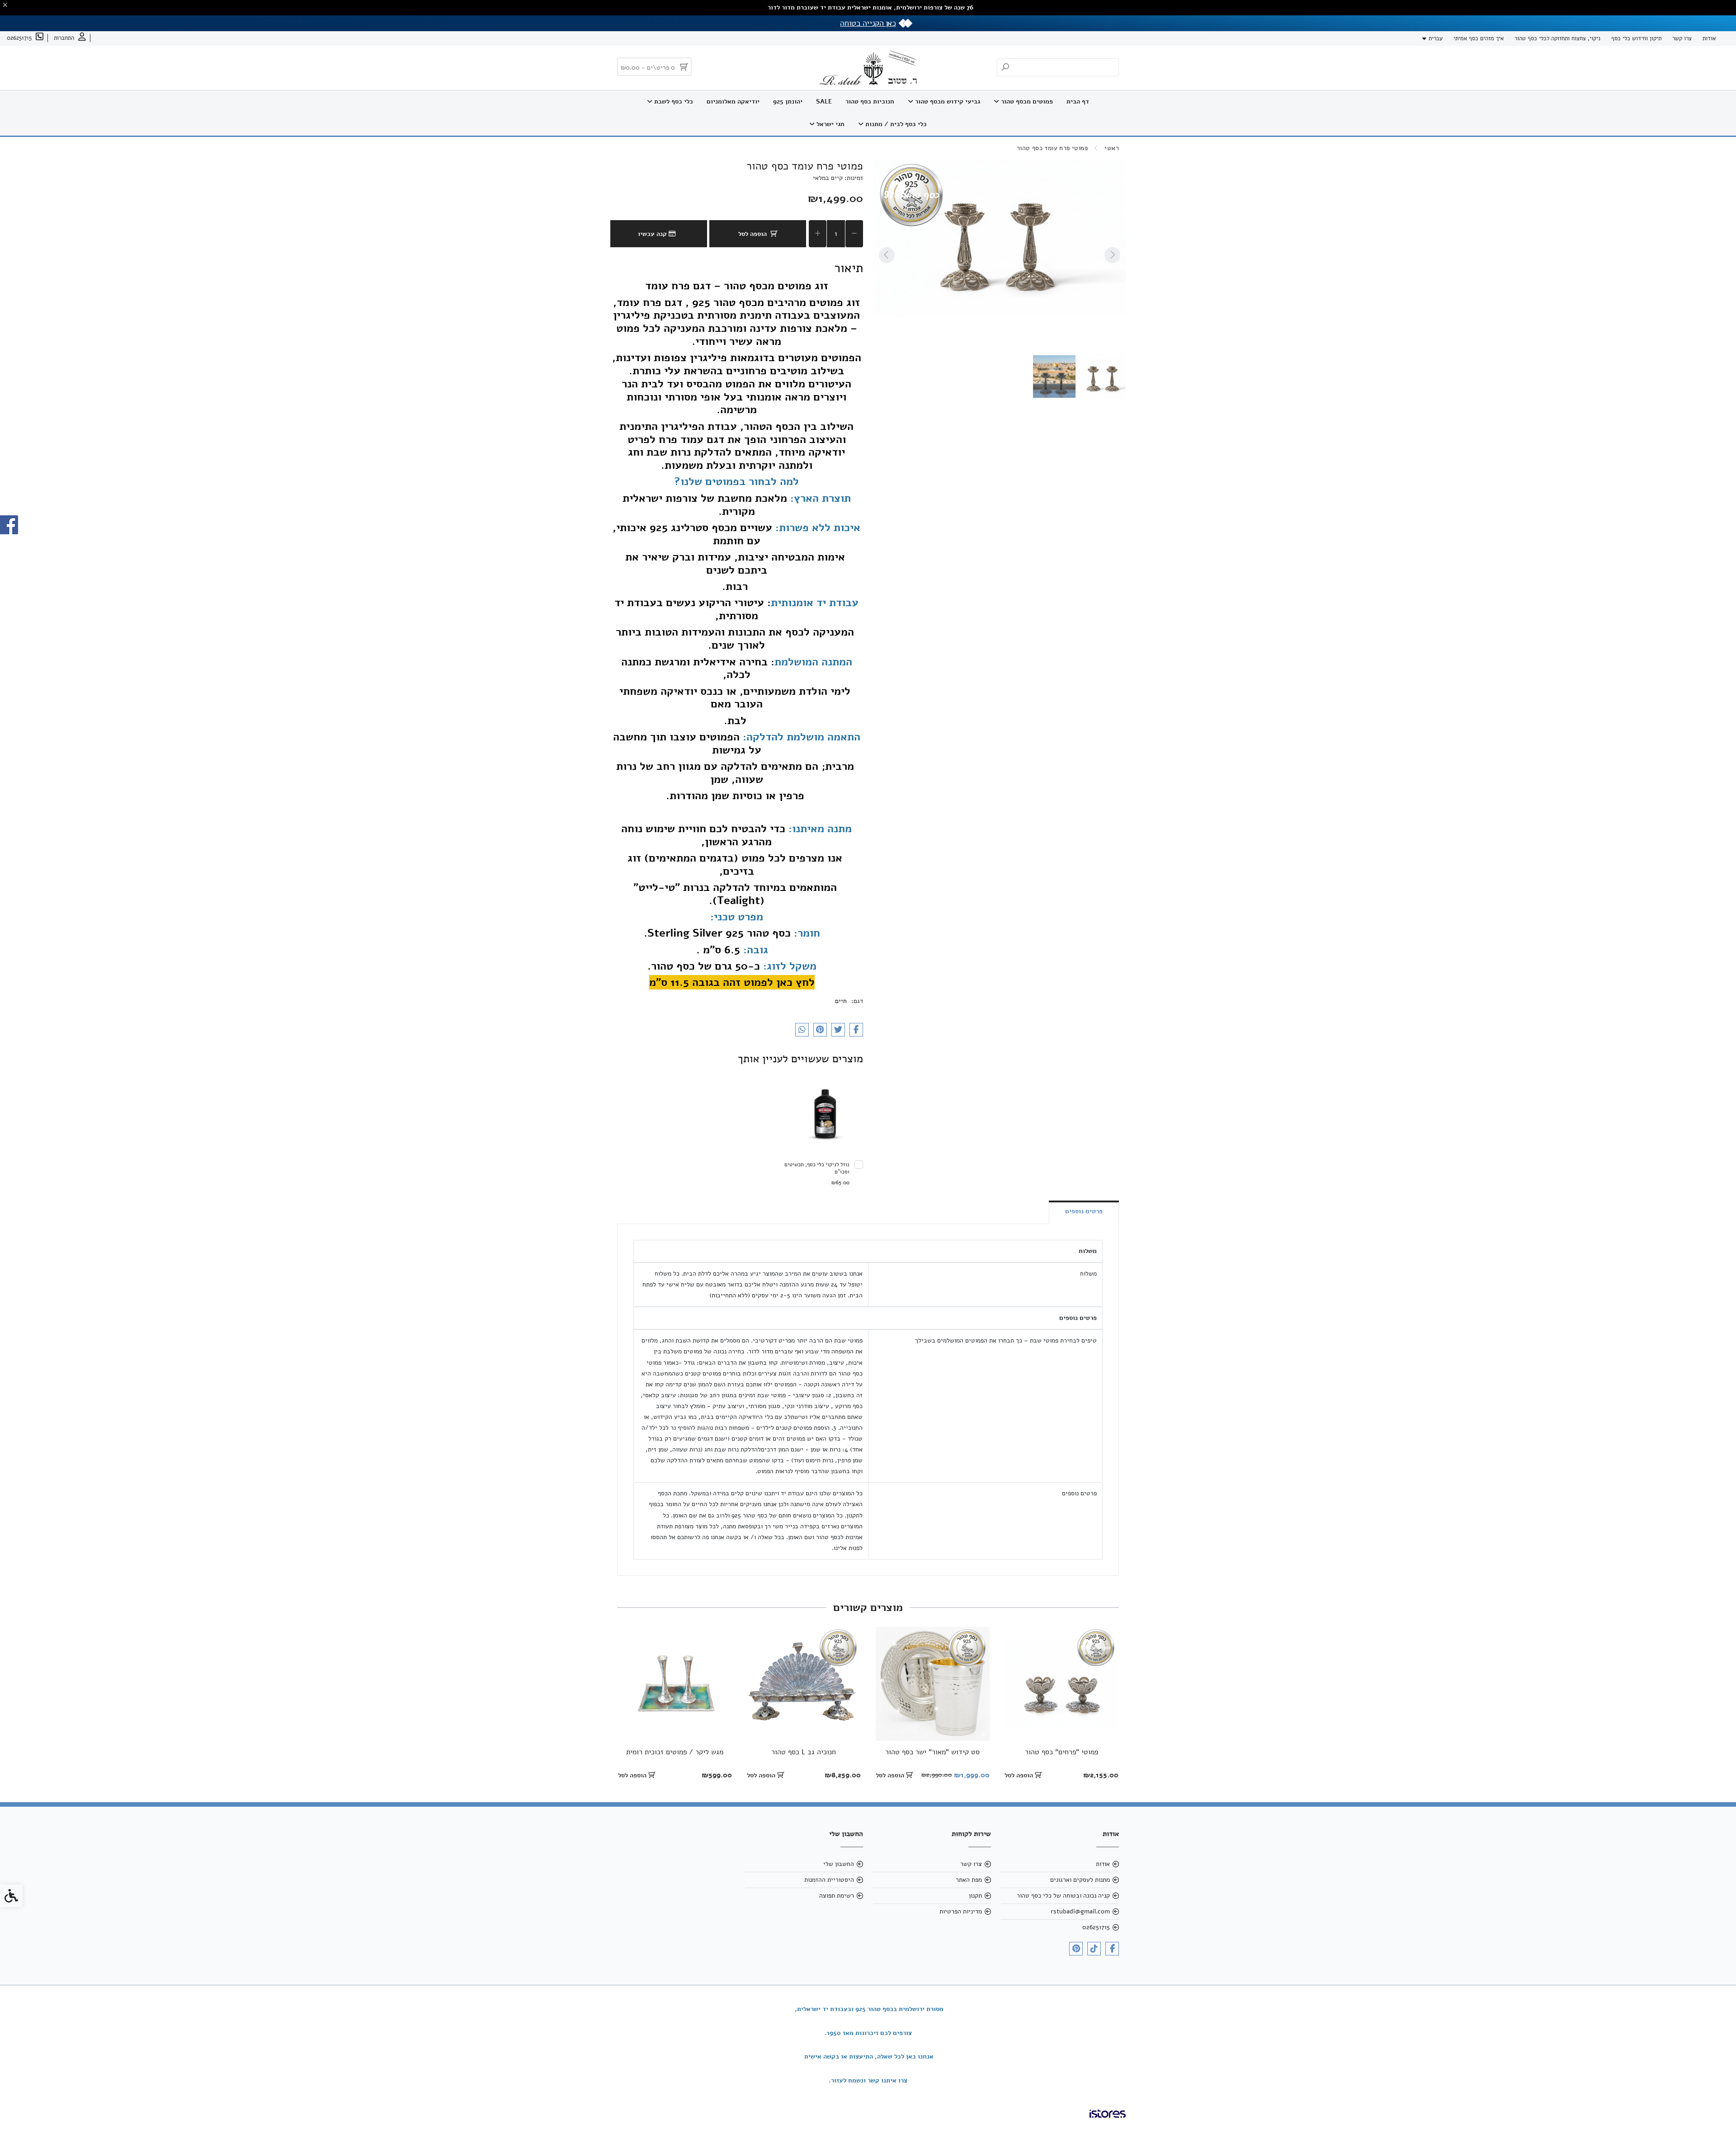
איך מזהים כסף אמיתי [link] (1479, 38)
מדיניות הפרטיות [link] (961, 1911)
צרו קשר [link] (1682, 38)
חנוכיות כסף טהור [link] (870, 101)
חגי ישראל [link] (830, 124)
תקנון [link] (975, 1896)
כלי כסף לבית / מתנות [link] (895, 124)
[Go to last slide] (1112, 255)
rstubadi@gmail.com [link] (1080, 1911)
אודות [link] (1709, 38)
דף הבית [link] (1078, 101)
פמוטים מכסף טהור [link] (1026, 101)
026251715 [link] (1096, 1927)
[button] (1103, 377)
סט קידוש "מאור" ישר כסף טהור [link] (932, 1752)
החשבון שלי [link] (839, 1864)
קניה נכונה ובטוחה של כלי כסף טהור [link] (1063, 1896)
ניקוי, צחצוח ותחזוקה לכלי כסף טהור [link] (1557, 38)
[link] (70, 38)
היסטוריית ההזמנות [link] (829, 1880)
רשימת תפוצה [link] (837, 1896)
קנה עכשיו (653, 234)
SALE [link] (824, 101)
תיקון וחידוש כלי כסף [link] (1636, 38)
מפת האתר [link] (969, 1880)
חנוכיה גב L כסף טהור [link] (804, 1752)
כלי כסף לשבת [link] (673, 101)
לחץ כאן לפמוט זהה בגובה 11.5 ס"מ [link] (732, 982)
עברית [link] (1436, 38)
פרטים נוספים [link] (1084, 1211)
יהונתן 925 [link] (788, 101)
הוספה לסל (752, 234)
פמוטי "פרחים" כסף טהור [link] (1061, 1752)
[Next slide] (887, 255)
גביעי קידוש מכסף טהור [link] (947, 101)
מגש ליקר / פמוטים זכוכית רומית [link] (675, 1752)
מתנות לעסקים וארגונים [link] (1080, 1880)
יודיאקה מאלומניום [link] (733, 101)
